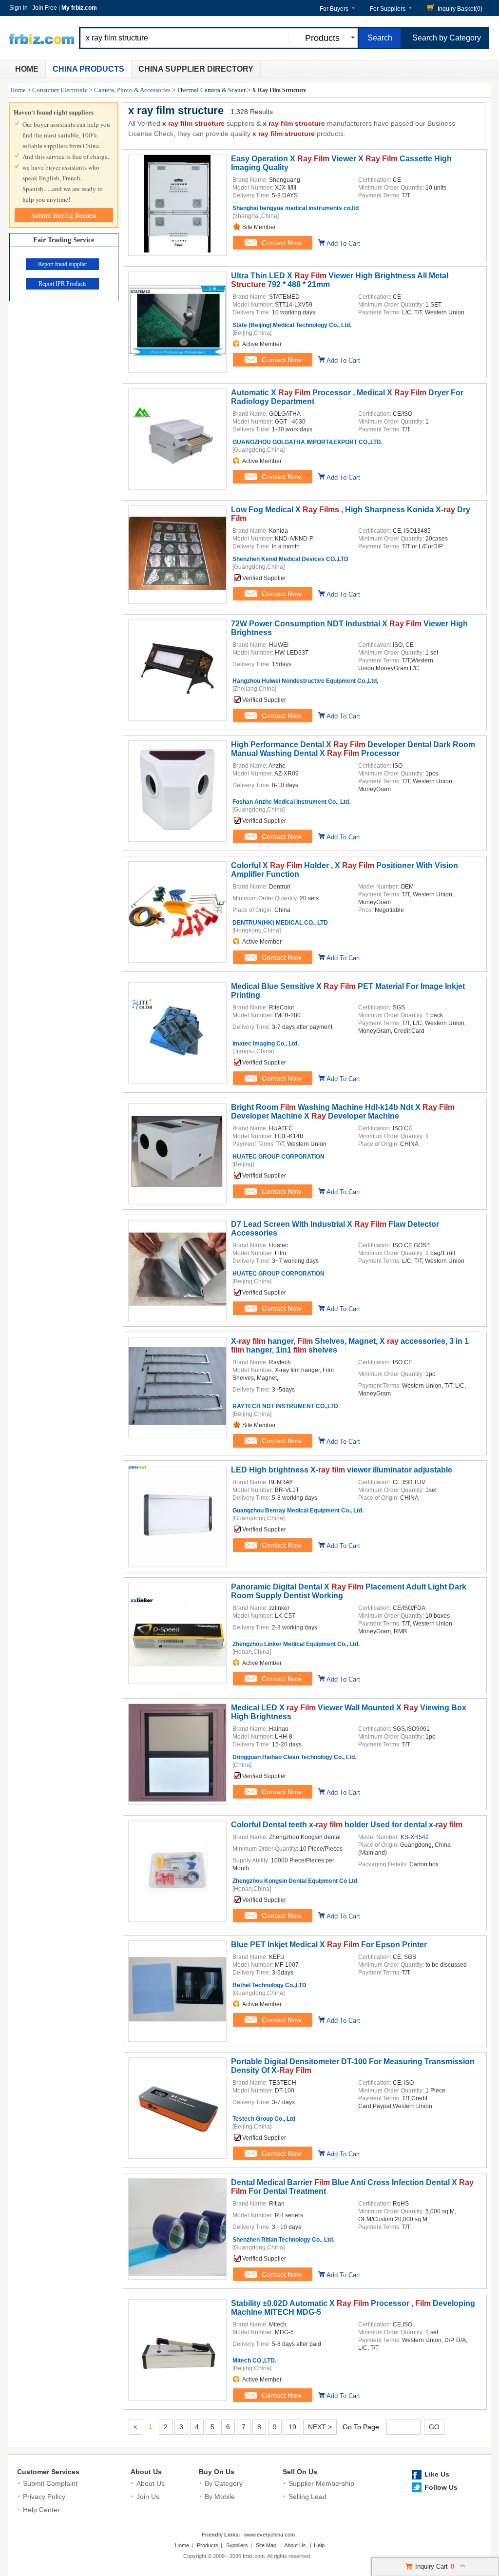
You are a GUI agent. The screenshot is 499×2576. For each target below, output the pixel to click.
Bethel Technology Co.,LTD (269, 1985)
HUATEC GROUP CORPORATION (278, 1157)
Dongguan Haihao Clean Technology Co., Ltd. (294, 1757)
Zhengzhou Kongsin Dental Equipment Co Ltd (295, 1881)
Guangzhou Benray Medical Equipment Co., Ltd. (298, 1511)
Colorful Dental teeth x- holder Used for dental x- (347, 1825)
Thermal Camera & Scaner (211, 90)
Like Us (437, 2474)
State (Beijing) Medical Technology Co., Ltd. (292, 325)
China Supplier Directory (196, 69)
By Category (224, 2483)
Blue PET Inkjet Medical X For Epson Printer (329, 1945)
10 (292, 2427)
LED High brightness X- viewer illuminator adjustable (342, 1470)
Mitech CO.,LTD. (254, 2361)
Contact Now (281, 243)
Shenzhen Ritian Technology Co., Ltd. (283, 2240)
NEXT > (320, 2427)
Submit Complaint (50, 2483)
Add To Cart (343, 243)
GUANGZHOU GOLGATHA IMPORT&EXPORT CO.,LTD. (307, 442)
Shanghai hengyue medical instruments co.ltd (296, 208)
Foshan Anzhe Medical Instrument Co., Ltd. (291, 802)
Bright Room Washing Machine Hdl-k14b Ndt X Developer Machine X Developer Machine (343, 1112)
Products (208, 2545)
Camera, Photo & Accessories (132, 90)
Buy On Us (217, 2472)
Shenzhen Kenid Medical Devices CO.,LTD (290, 559)
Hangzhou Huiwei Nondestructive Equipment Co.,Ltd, (305, 681)
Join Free (45, 8)
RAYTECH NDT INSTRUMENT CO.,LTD (285, 1406)
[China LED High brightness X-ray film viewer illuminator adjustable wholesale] (177, 1561)
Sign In (19, 8)
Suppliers (237, 2545)
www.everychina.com (269, 2535)
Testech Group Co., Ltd (264, 2119)
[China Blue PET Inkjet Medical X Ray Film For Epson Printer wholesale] (177, 2036)
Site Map (266, 2545)
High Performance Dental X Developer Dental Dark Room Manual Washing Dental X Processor (353, 749)
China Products (88, 69)
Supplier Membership (321, 2483)
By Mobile (220, 2497)
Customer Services (48, 2472)
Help (319, 2545)
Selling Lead (307, 2497)
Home (27, 69)
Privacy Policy (44, 2497)
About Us (146, 2472)
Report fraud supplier (63, 264)
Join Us (148, 2497)
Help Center (41, 2510)
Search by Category (447, 38)
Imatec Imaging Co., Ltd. (266, 1044)
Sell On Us (300, 2472)
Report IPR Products (63, 284)
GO (434, 2427)
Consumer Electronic (60, 90)
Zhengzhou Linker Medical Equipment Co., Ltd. (296, 1644)
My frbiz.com (79, 8)
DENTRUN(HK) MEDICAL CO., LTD (280, 923)
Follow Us (441, 2487)
